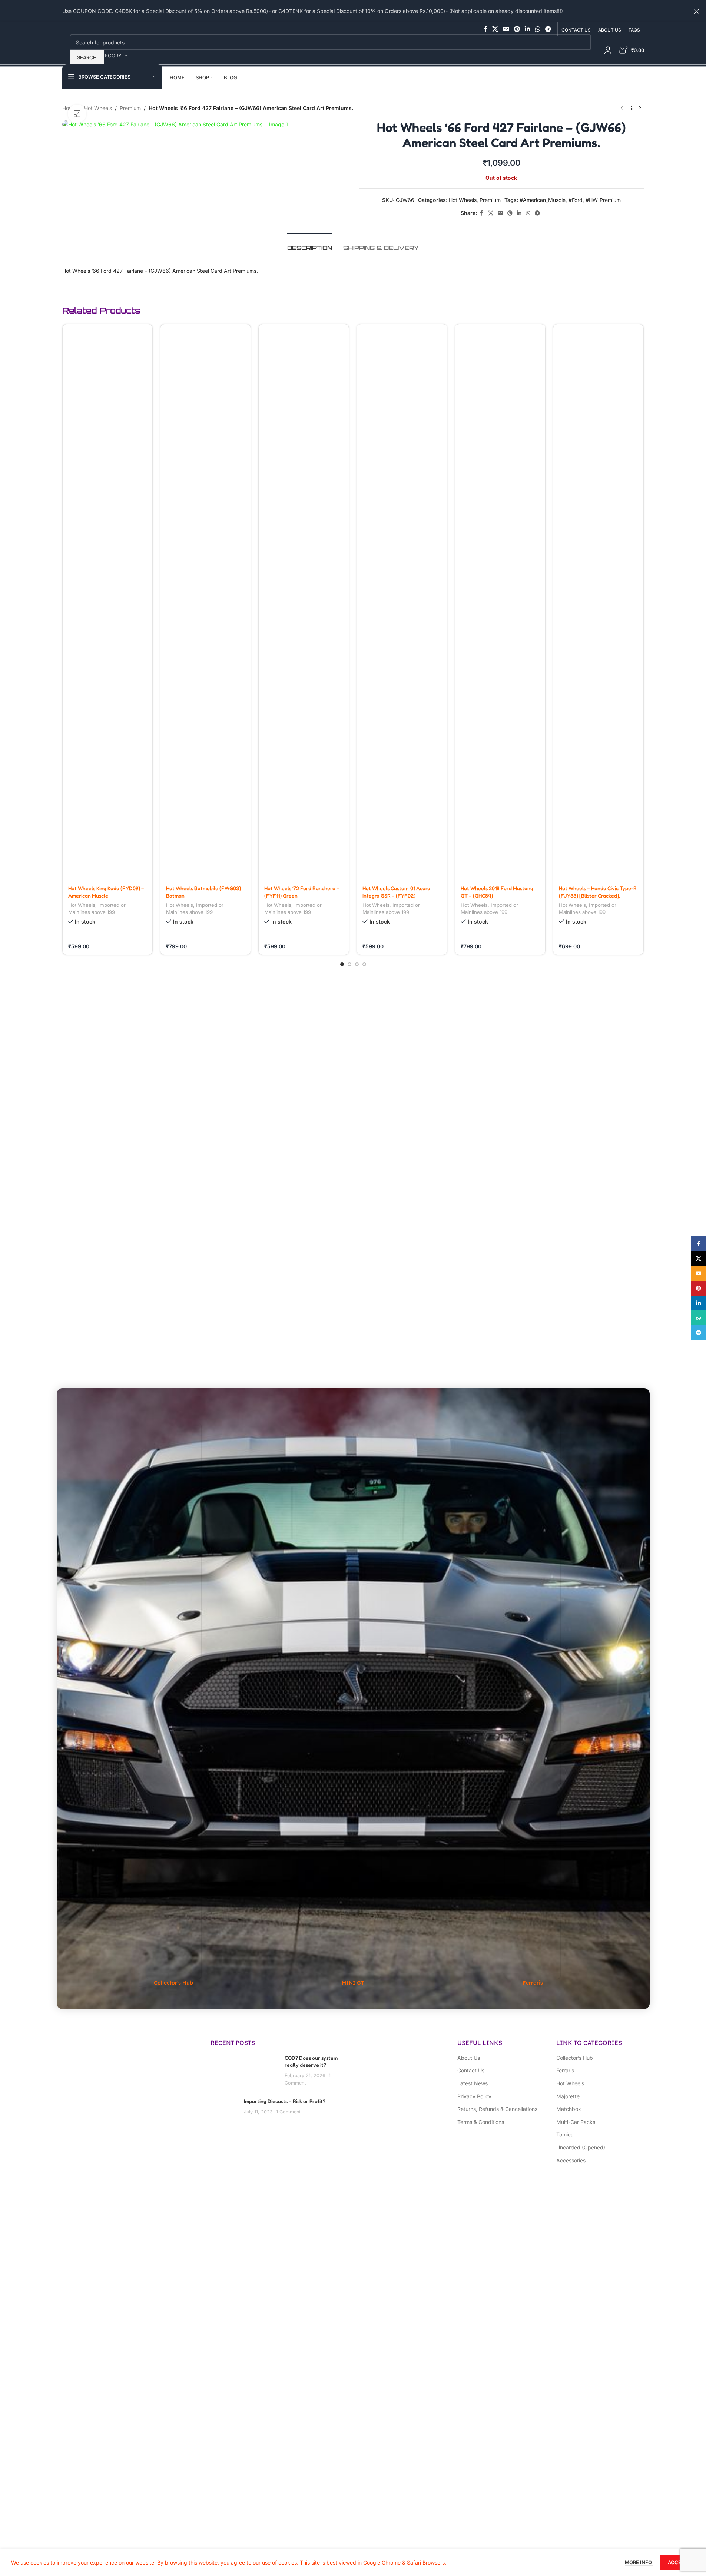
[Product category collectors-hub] (173, 1705)
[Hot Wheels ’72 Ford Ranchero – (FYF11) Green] (304, 602)
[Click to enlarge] (77, 114)
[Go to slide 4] (364, 964)
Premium (130, 108)
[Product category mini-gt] (353, 1705)
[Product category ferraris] (533, 1705)
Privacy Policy (474, 2096)
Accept (678, 2562)
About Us (469, 2058)
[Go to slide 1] (342, 964)
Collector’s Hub (575, 2058)
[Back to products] (631, 108)
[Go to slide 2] (349, 964)
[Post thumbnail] (224, 2109)
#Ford (576, 200)
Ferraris (565, 2070)
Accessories (571, 2160)
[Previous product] (622, 108)
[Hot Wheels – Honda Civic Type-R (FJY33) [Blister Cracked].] (598, 602)
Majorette (568, 2096)
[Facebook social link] (485, 29)
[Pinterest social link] (517, 29)
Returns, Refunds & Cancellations (497, 2109)
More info (639, 2562)
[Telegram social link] (548, 29)
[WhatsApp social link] (538, 29)
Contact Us (471, 2070)
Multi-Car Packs (576, 2122)
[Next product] (640, 108)
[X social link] (495, 29)
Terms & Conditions (481, 2122)
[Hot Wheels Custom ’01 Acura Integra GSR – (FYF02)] (402, 602)
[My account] (608, 50)
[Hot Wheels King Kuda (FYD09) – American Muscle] (108, 602)
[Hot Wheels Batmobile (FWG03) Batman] (205, 602)
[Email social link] (506, 29)
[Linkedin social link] (528, 29)
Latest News (473, 2083)
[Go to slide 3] (357, 964)
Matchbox (569, 2109)
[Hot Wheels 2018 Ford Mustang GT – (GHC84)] (500, 602)
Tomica (565, 2134)
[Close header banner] (697, 11)
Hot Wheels (98, 108)
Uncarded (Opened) (581, 2147)
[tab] (310, 244)
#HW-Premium (603, 200)
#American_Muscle (543, 200)
